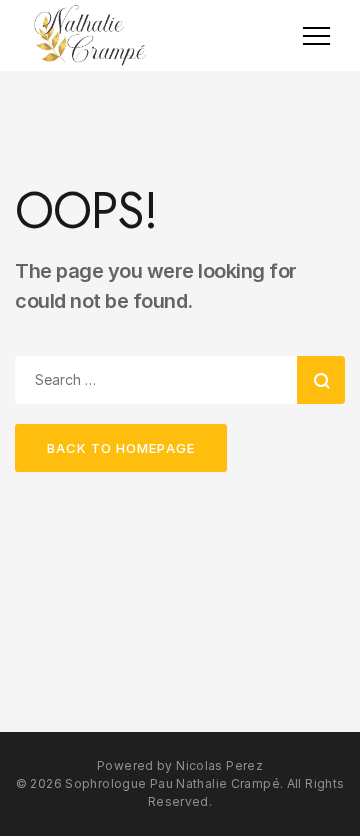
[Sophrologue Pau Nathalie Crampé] (90, 35)
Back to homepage (121, 448)
